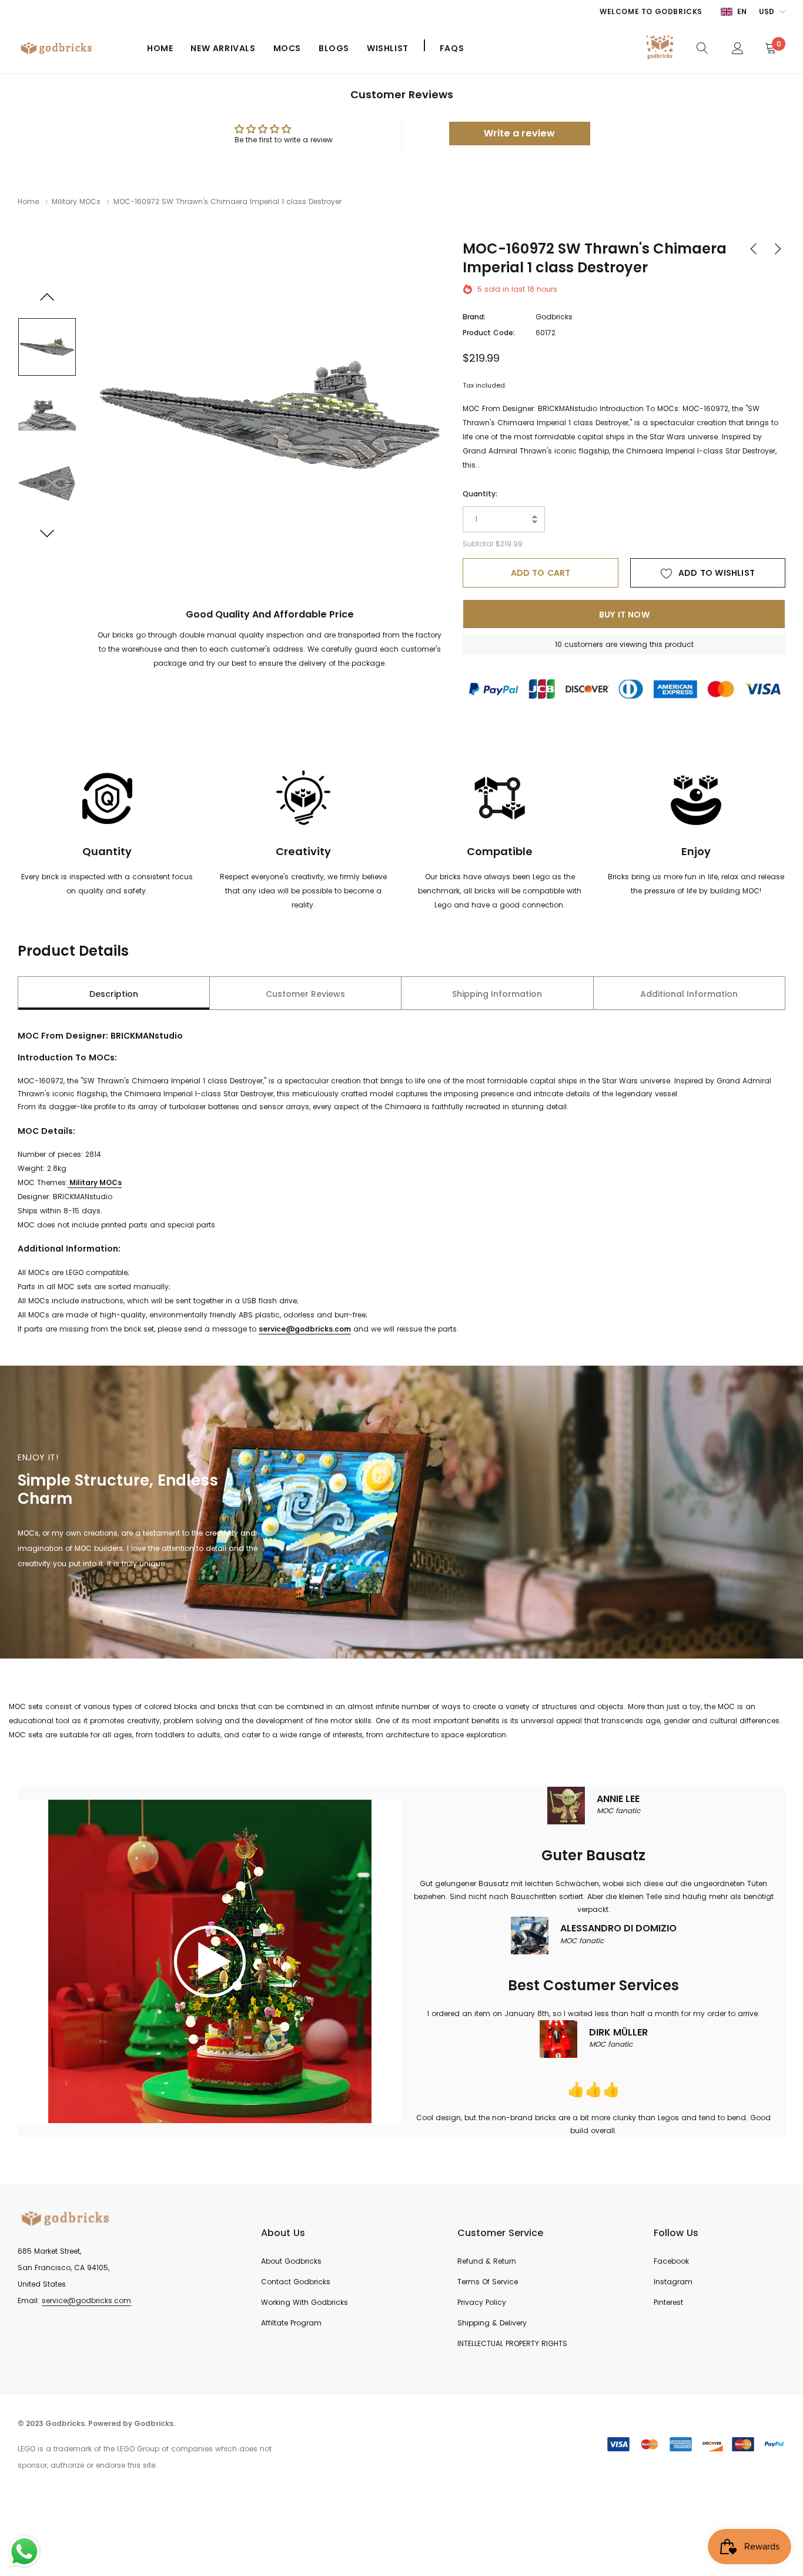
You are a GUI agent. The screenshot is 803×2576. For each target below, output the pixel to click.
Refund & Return (487, 2261)
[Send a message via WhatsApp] (24, 2552)
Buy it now (624, 615)
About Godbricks (291, 2261)
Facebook (671, 2261)
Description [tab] (114, 994)
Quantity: (480, 494)
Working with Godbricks (305, 2302)
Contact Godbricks (296, 2282)
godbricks (554, 317)
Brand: (474, 317)
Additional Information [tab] (689, 994)
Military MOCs (76, 201)
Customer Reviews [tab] (305, 994)
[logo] (73, 48)
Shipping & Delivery (492, 2323)
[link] (702, 48)
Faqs (452, 48)
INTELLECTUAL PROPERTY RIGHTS (512, 2343)
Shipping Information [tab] (497, 994)
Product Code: (489, 333)
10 (558, 644)
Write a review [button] (519, 133)
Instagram (673, 2282)
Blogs (334, 48)
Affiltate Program (291, 2323)
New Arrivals (223, 48)
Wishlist (388, 48)
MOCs (287, 48)
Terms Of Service (488, 2282)
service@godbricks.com (86, 2300)
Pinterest (668, 2302)
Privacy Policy (482, 2302)
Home (160, 48)
